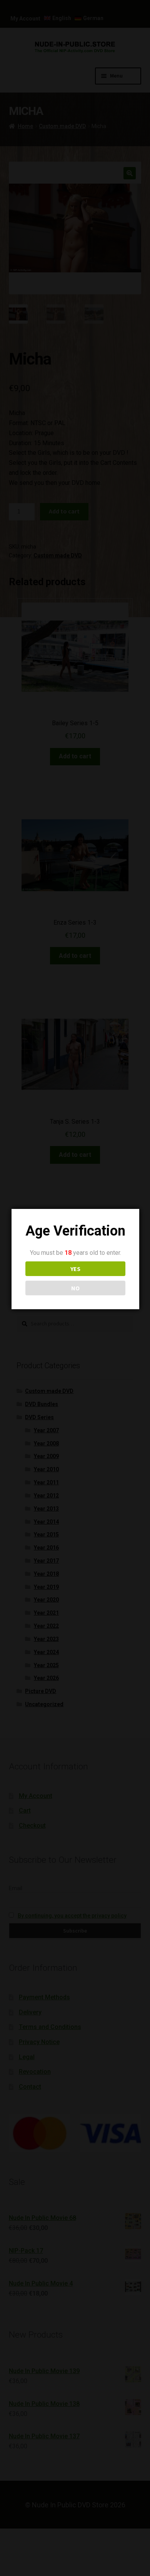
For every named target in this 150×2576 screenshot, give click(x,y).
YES (75, 1269)
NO (75, 1288)
